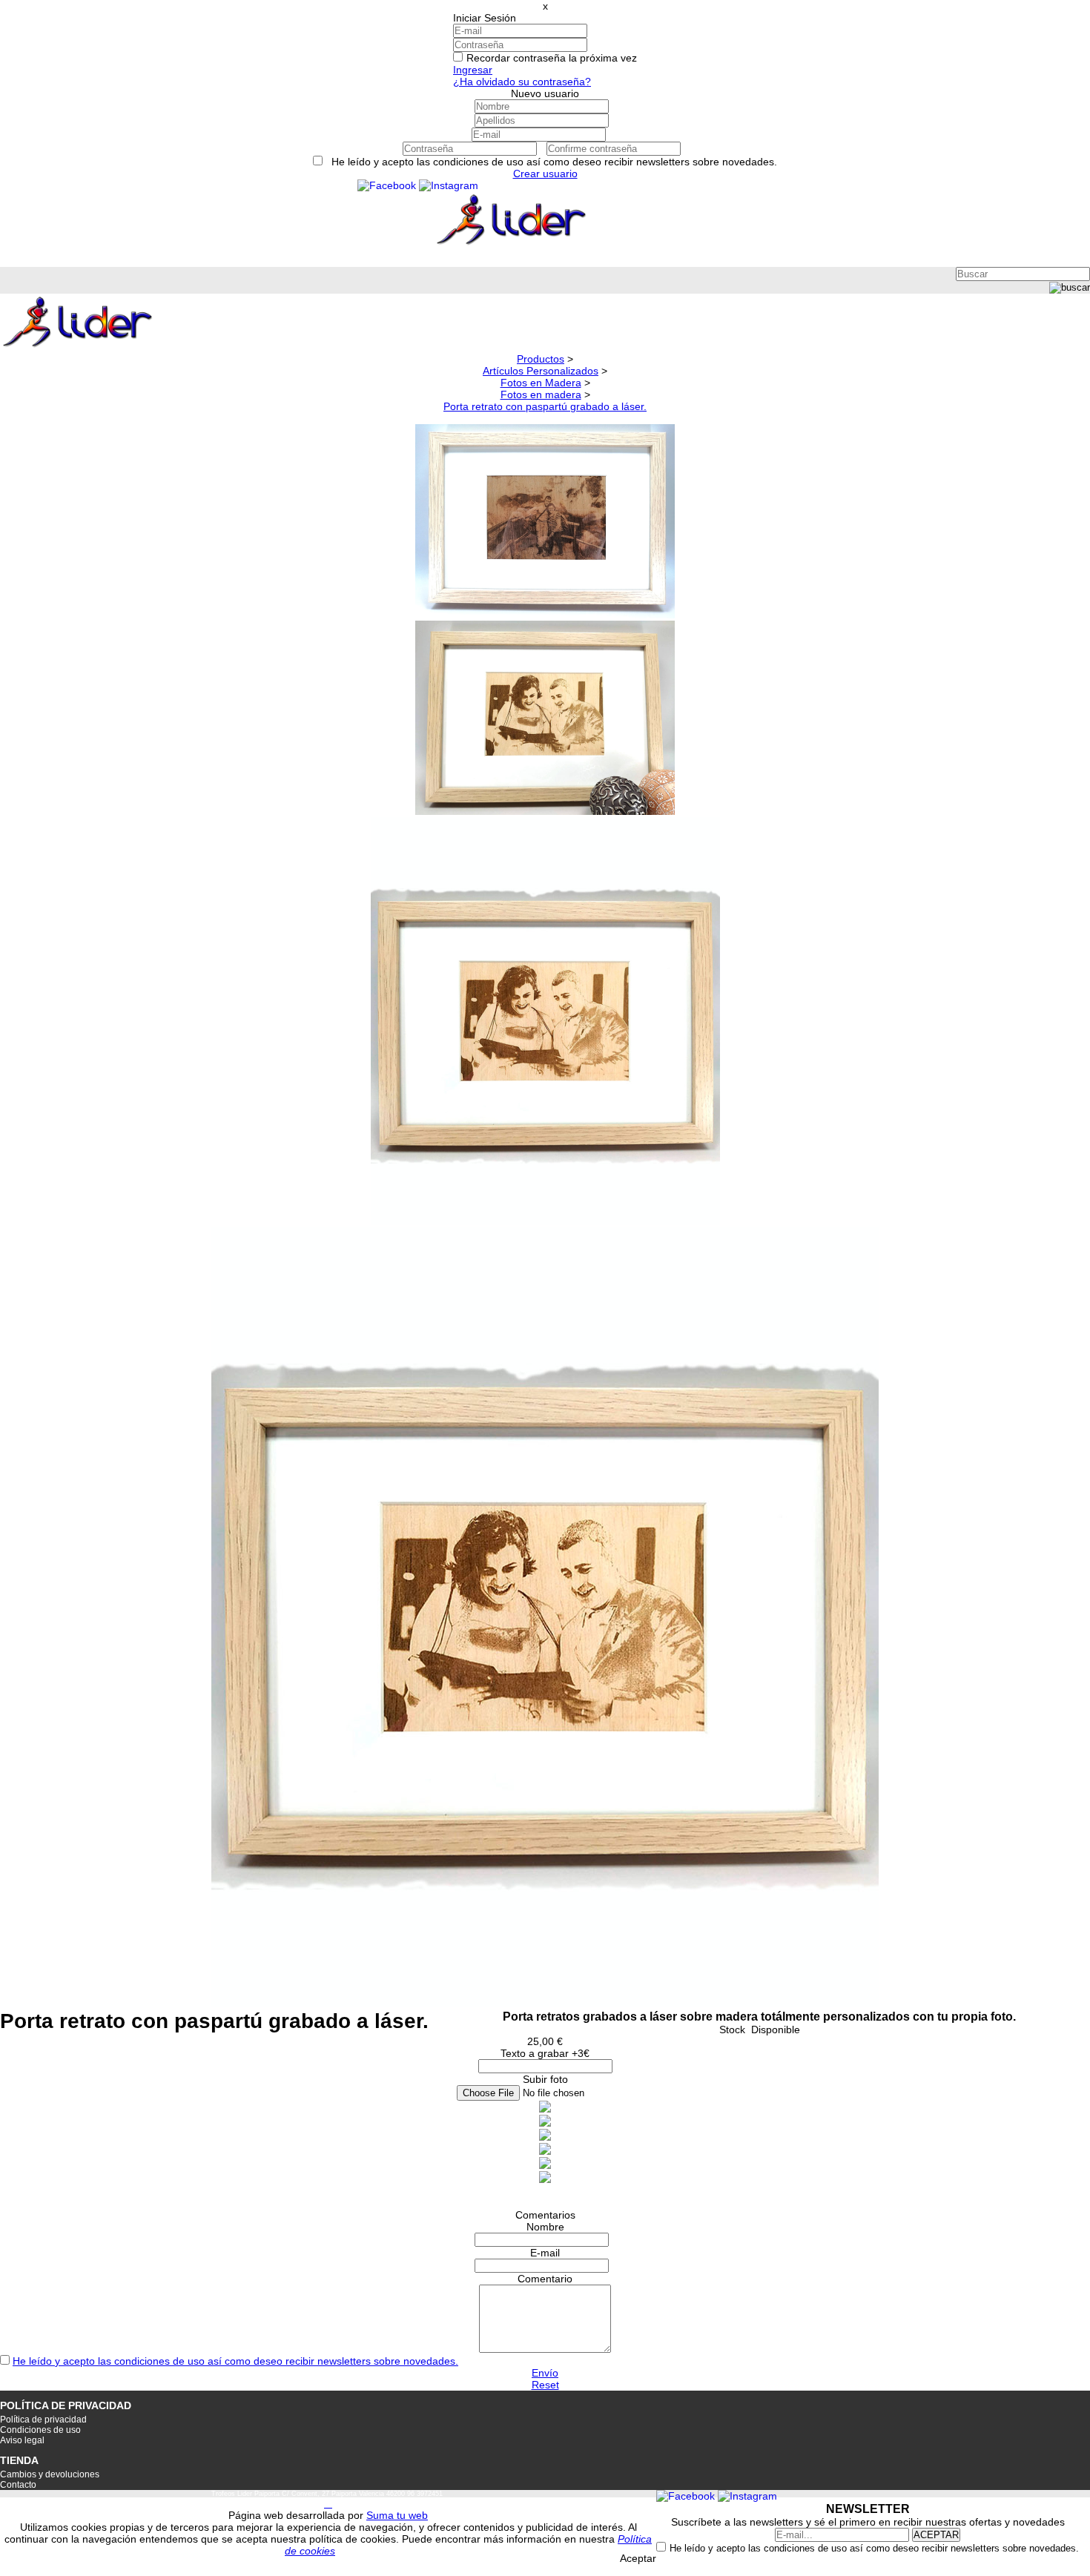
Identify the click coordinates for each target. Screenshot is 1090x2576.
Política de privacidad (43, 2420)
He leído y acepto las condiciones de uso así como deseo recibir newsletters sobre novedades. (235, 2361)
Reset (545, 2385)
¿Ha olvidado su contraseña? (522, 82)
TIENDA (19, 2460)
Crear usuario (545, 174)
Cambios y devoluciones (50, 2474)
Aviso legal (22, 2440)
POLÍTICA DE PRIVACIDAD (66, 2405)
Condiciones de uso (40, 2430)
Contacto (18, 2485)
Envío (545, 2373)
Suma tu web (397, 2515)
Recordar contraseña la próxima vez (552, 58)
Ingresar (473, 70)
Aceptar (638, 2558)
